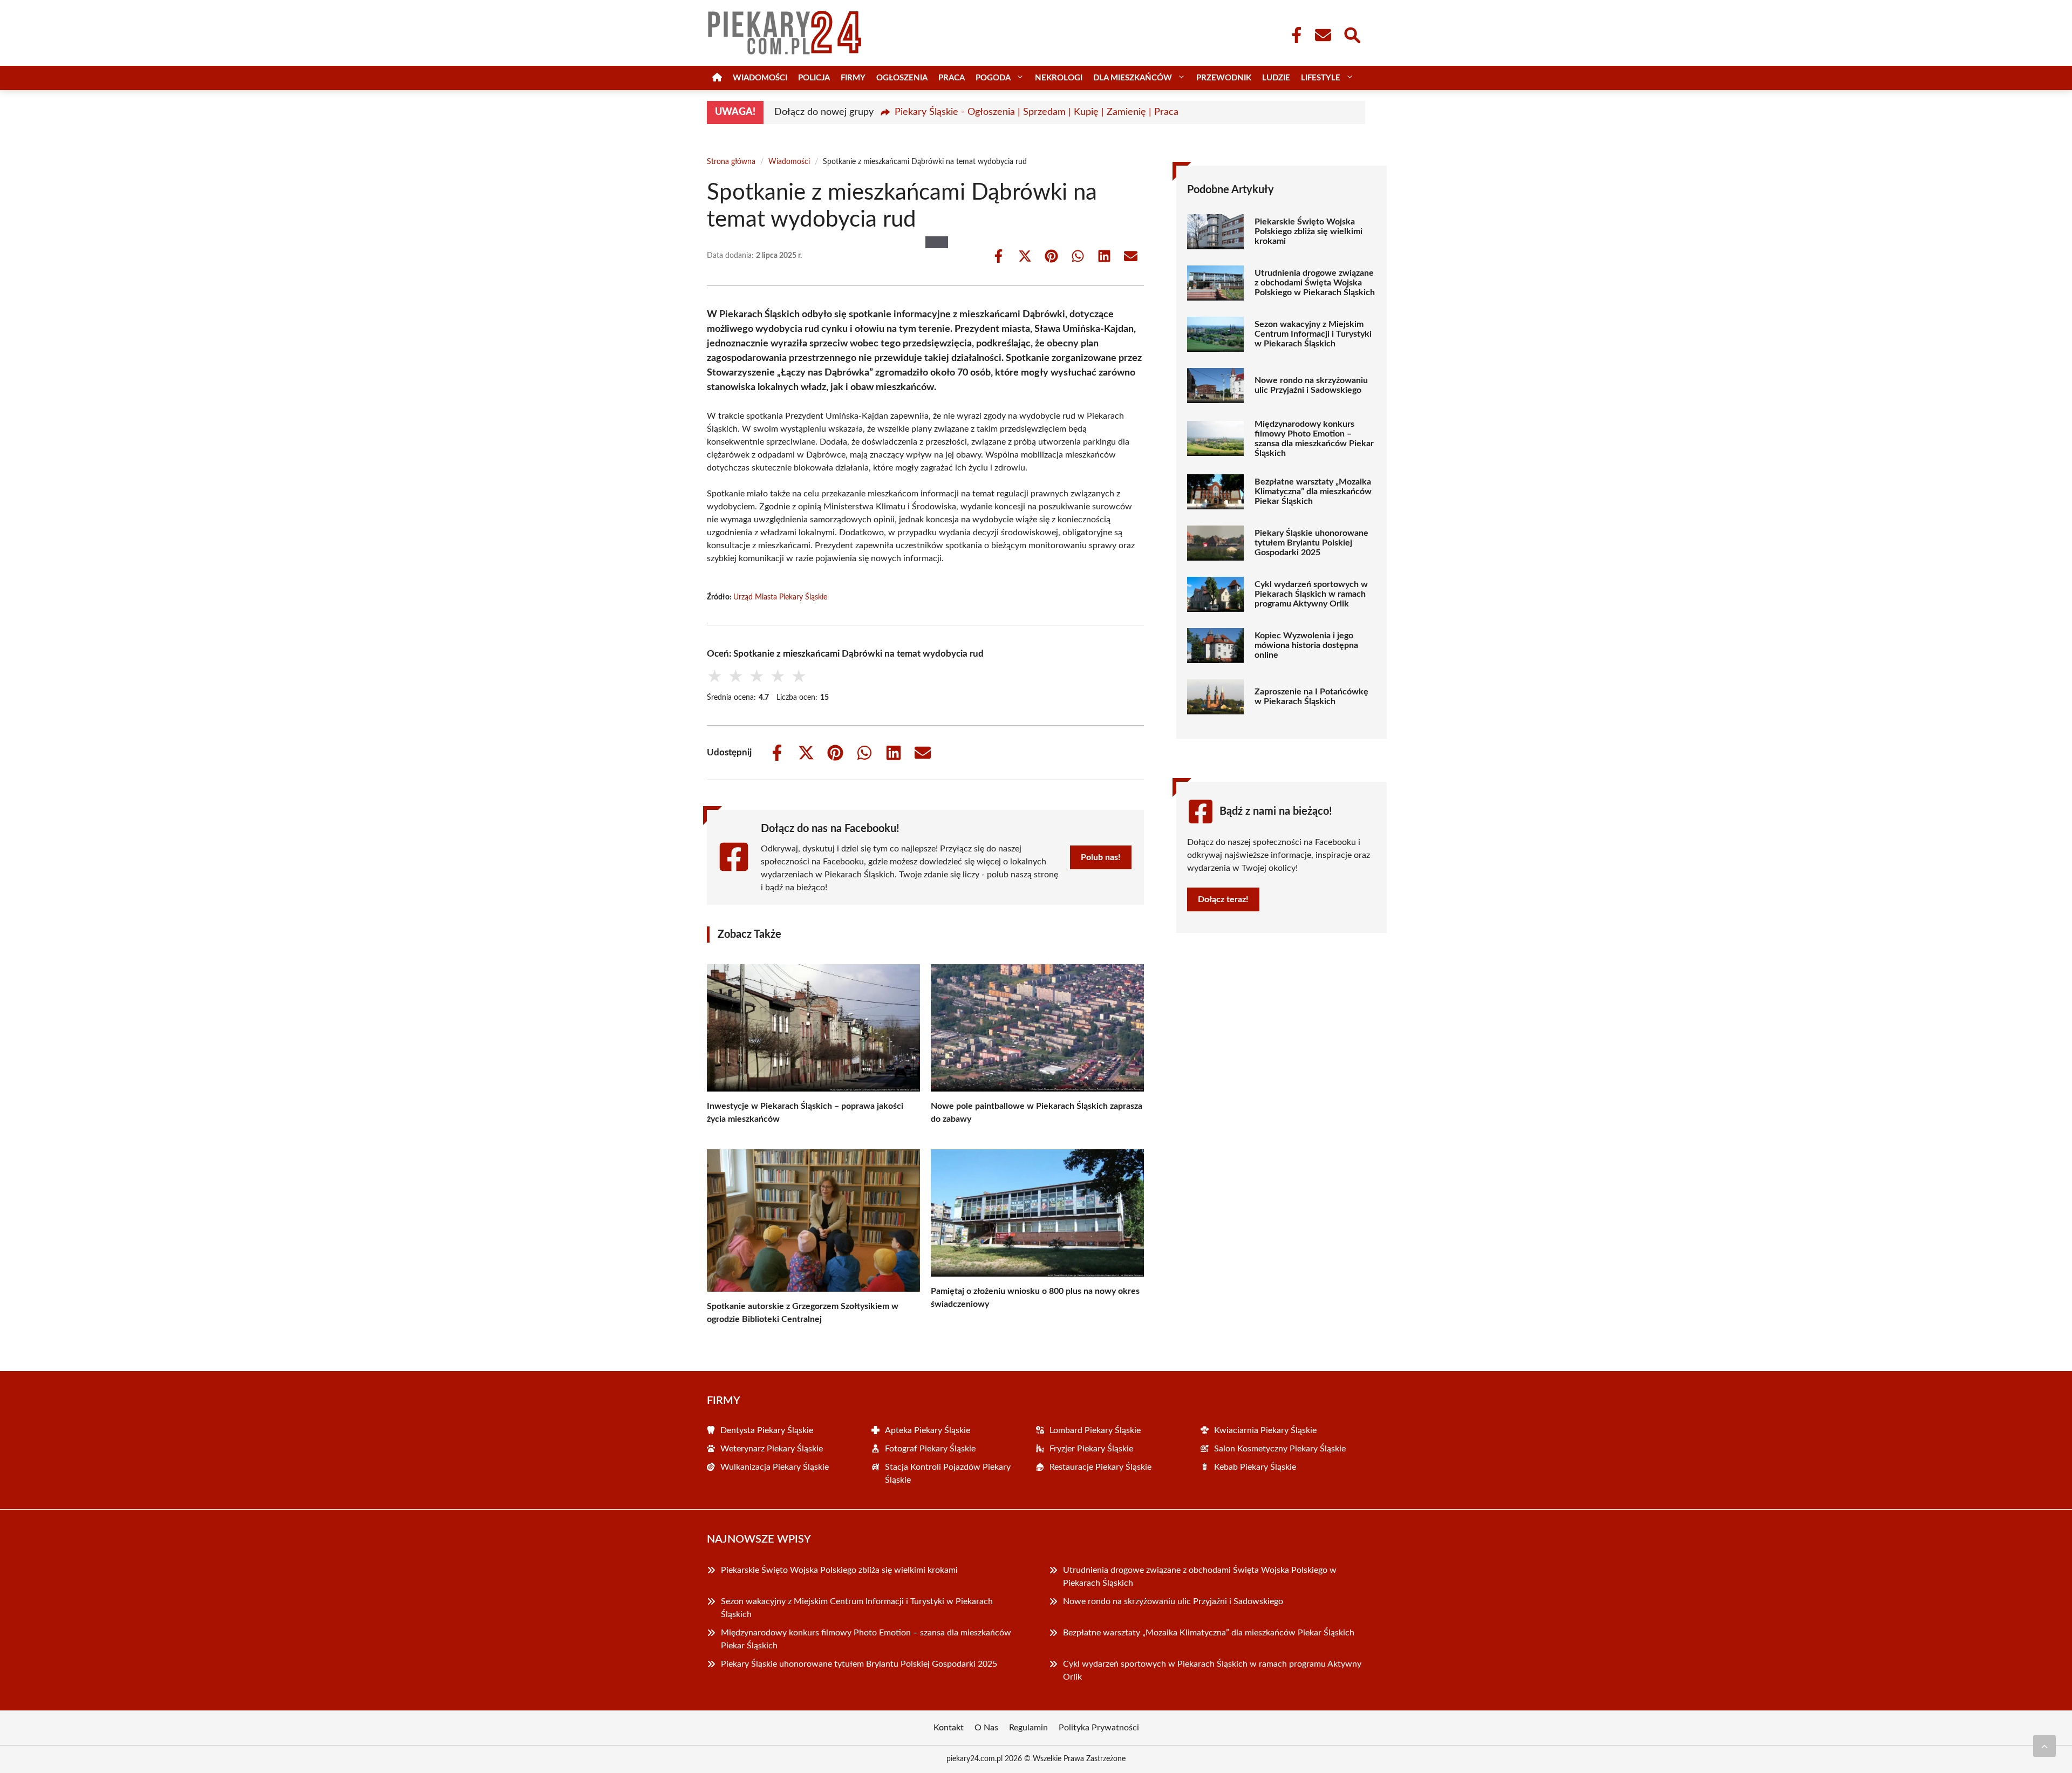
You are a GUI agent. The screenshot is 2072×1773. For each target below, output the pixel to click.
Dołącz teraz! (1223, 899)
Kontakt (949, 1728)
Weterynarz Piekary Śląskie (772, 1449)
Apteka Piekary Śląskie (928, 1430)
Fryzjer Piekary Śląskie (1091, 1449)
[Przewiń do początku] (2044, 1746)
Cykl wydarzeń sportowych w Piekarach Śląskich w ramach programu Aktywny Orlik (1311, 594)
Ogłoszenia (902, 78)
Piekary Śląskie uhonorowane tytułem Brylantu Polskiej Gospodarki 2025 (1311, 543)
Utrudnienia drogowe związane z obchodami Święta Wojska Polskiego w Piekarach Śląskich (1315, 283)
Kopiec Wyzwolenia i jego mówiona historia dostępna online (1306, 645)
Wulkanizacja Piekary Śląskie (775, 1467)
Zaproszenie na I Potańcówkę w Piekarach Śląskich (1311, 697)
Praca (952, 78)
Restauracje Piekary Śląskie (1100, 1467)
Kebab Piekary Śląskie (1255, 1467)
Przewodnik (1224, 78)
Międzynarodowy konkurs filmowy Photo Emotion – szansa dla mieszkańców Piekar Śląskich (1314, 439)
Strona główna (731, 162)
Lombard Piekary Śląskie (1095, 1430)
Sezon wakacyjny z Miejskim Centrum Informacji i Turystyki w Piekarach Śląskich (1313, 334)
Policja (814, 78)
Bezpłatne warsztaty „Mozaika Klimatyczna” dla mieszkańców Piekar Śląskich (1313, 492)
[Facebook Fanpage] (1293, 35)
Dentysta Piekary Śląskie (767, 1430)
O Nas (986, 1728)
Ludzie (1276, 78)
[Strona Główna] (717, 78)
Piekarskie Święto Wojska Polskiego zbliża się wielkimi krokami (1308, 231)
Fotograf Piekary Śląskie (930, 1449)
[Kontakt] (1323, 35)
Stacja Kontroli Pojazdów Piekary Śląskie (948, 1474)
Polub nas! (1101, 857)
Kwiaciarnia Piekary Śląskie (1265, 1430)
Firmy (853, 78)
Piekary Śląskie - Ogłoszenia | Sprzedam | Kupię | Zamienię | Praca (1037, 112)
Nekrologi (1059, 78)
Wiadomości (760, 78)
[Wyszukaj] (1352, 34)
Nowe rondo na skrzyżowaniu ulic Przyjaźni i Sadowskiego (1311, 385)
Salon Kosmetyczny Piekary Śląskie (1280, 1449)
